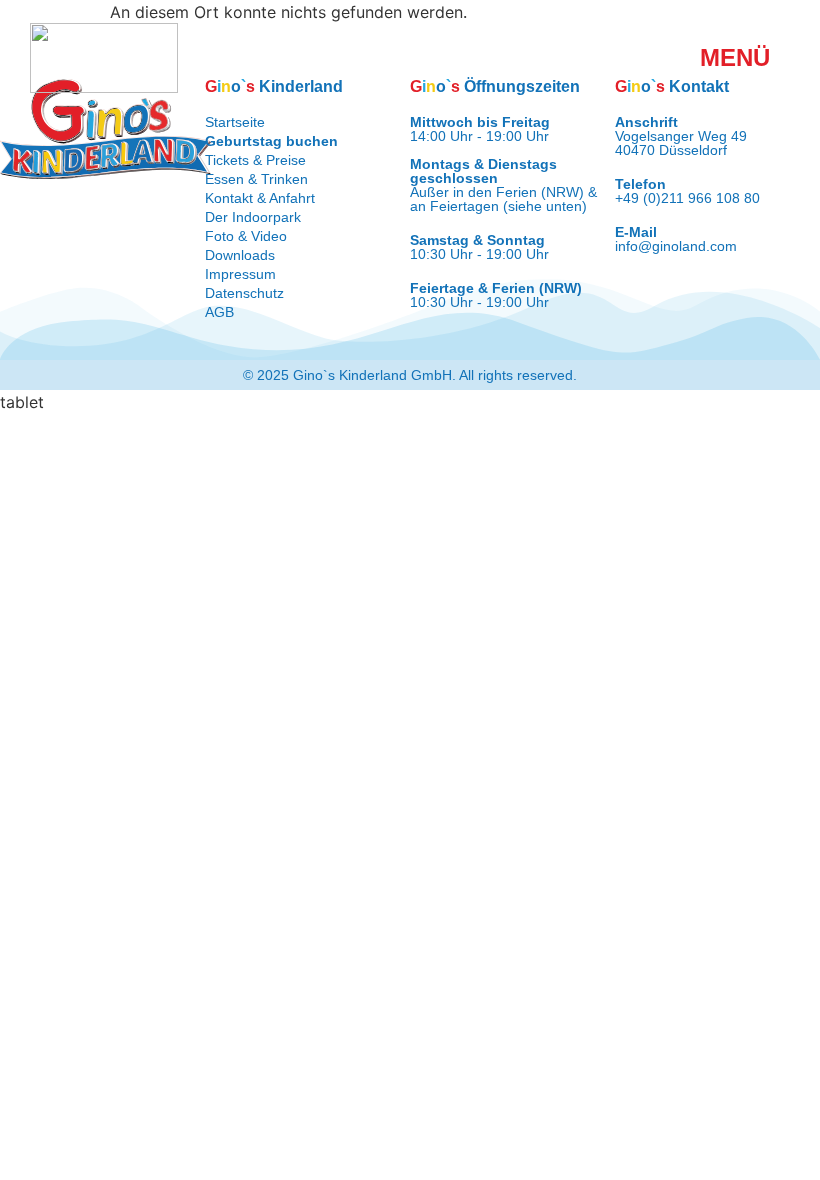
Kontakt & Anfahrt (260, 198)
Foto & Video (246, 236)
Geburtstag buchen (271, 141)
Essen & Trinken (256, 179)
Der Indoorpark (253, 217)
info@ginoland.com (676, 246)
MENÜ (735, 57)
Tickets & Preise (255, 160)
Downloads (240, 255)
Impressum (240, 274)
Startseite (235, 122)
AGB (219, 312)
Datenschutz (244, 293)
